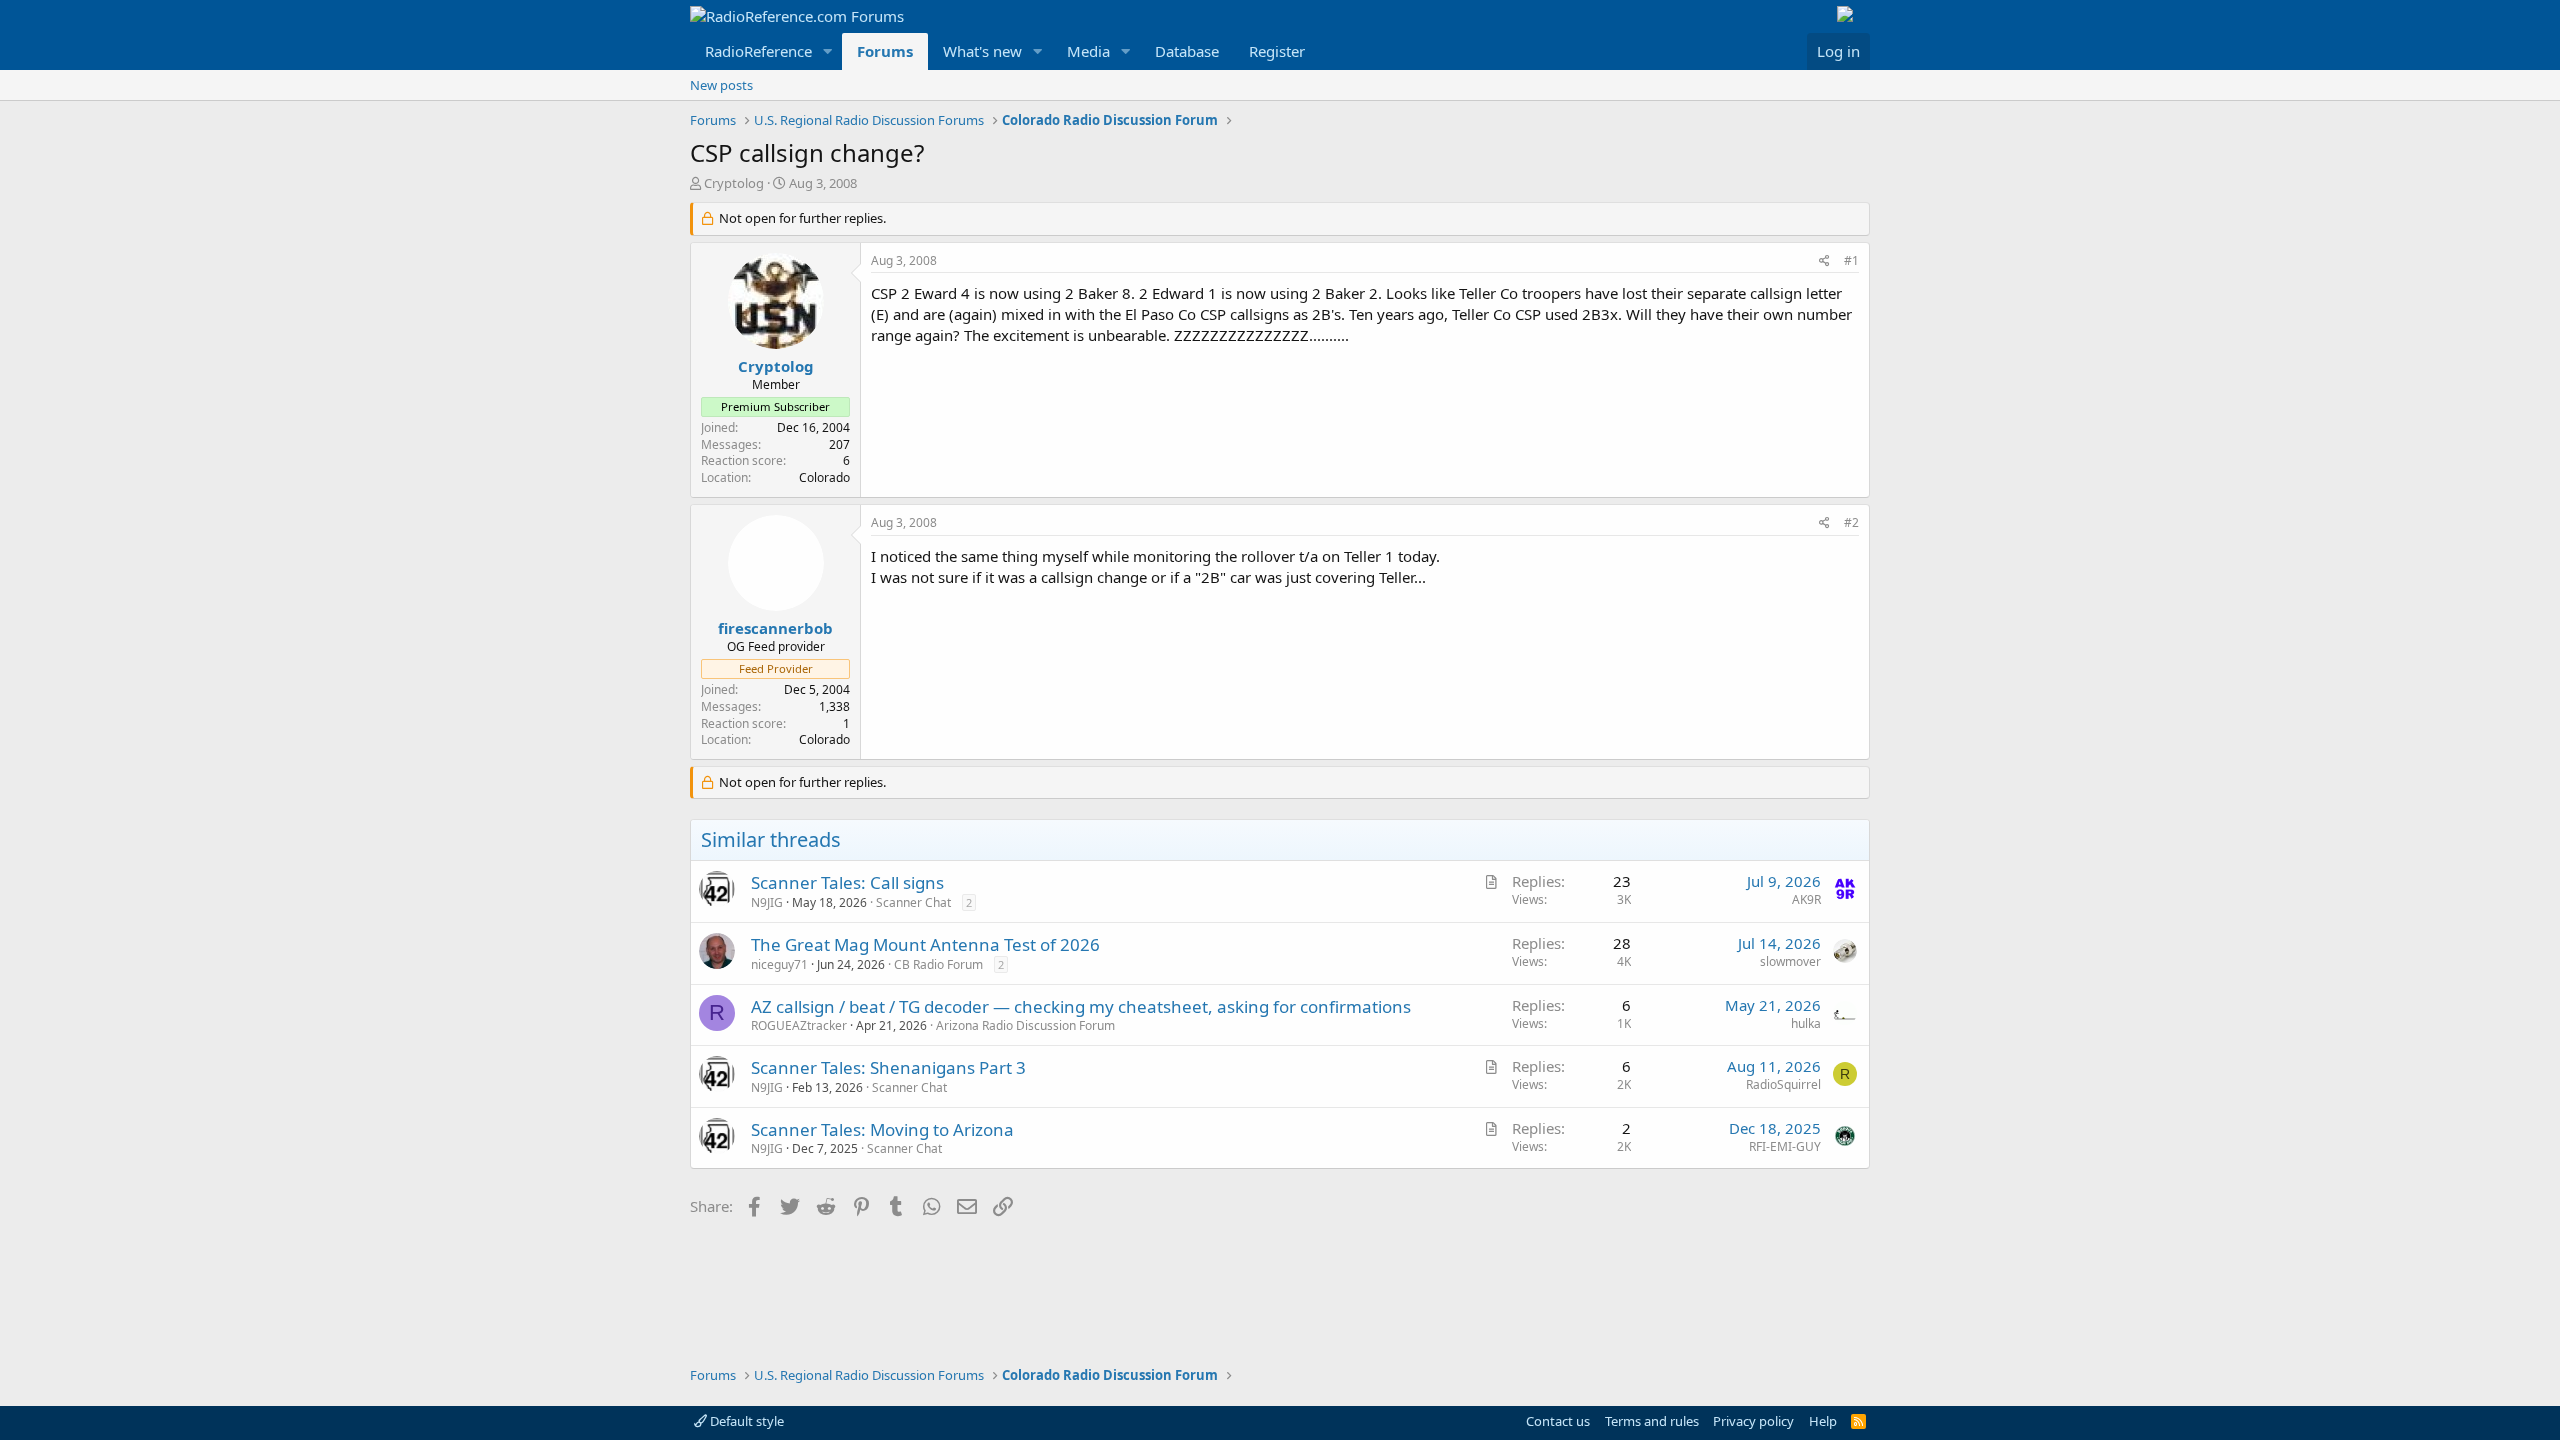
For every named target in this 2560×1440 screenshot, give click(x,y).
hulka (1806, 1023)
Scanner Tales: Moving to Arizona (882, 1129)
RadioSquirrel (1783, 1084)
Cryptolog (734, 183)
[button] (828, 51)
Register (1277, 51)
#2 (1851, 522)
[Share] (1824, 261)
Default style (745, 1421)
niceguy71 (779, 964)
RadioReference (758, 51)
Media (1088, 51)
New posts (721, 85)
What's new (982, 51)
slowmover (1790, 961)
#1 (1851, 260)
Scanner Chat (913, 902)
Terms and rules (1652, 1421)
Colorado (824, 477)
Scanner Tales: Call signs (847, 882)
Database (1187, 51)
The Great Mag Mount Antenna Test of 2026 (925, 944)
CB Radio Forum (938, 964)
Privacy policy (1753, 1421)
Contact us (1558, 1421)
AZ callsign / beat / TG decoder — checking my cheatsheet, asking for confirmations (1081, 1006)
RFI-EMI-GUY (1785, 1146)
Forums (885, 51)
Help (1823, 1421)
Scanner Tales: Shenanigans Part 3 (888, 1067)
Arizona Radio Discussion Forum (1025, 1025)
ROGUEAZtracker (799, 1025)
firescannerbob (775, 628)
